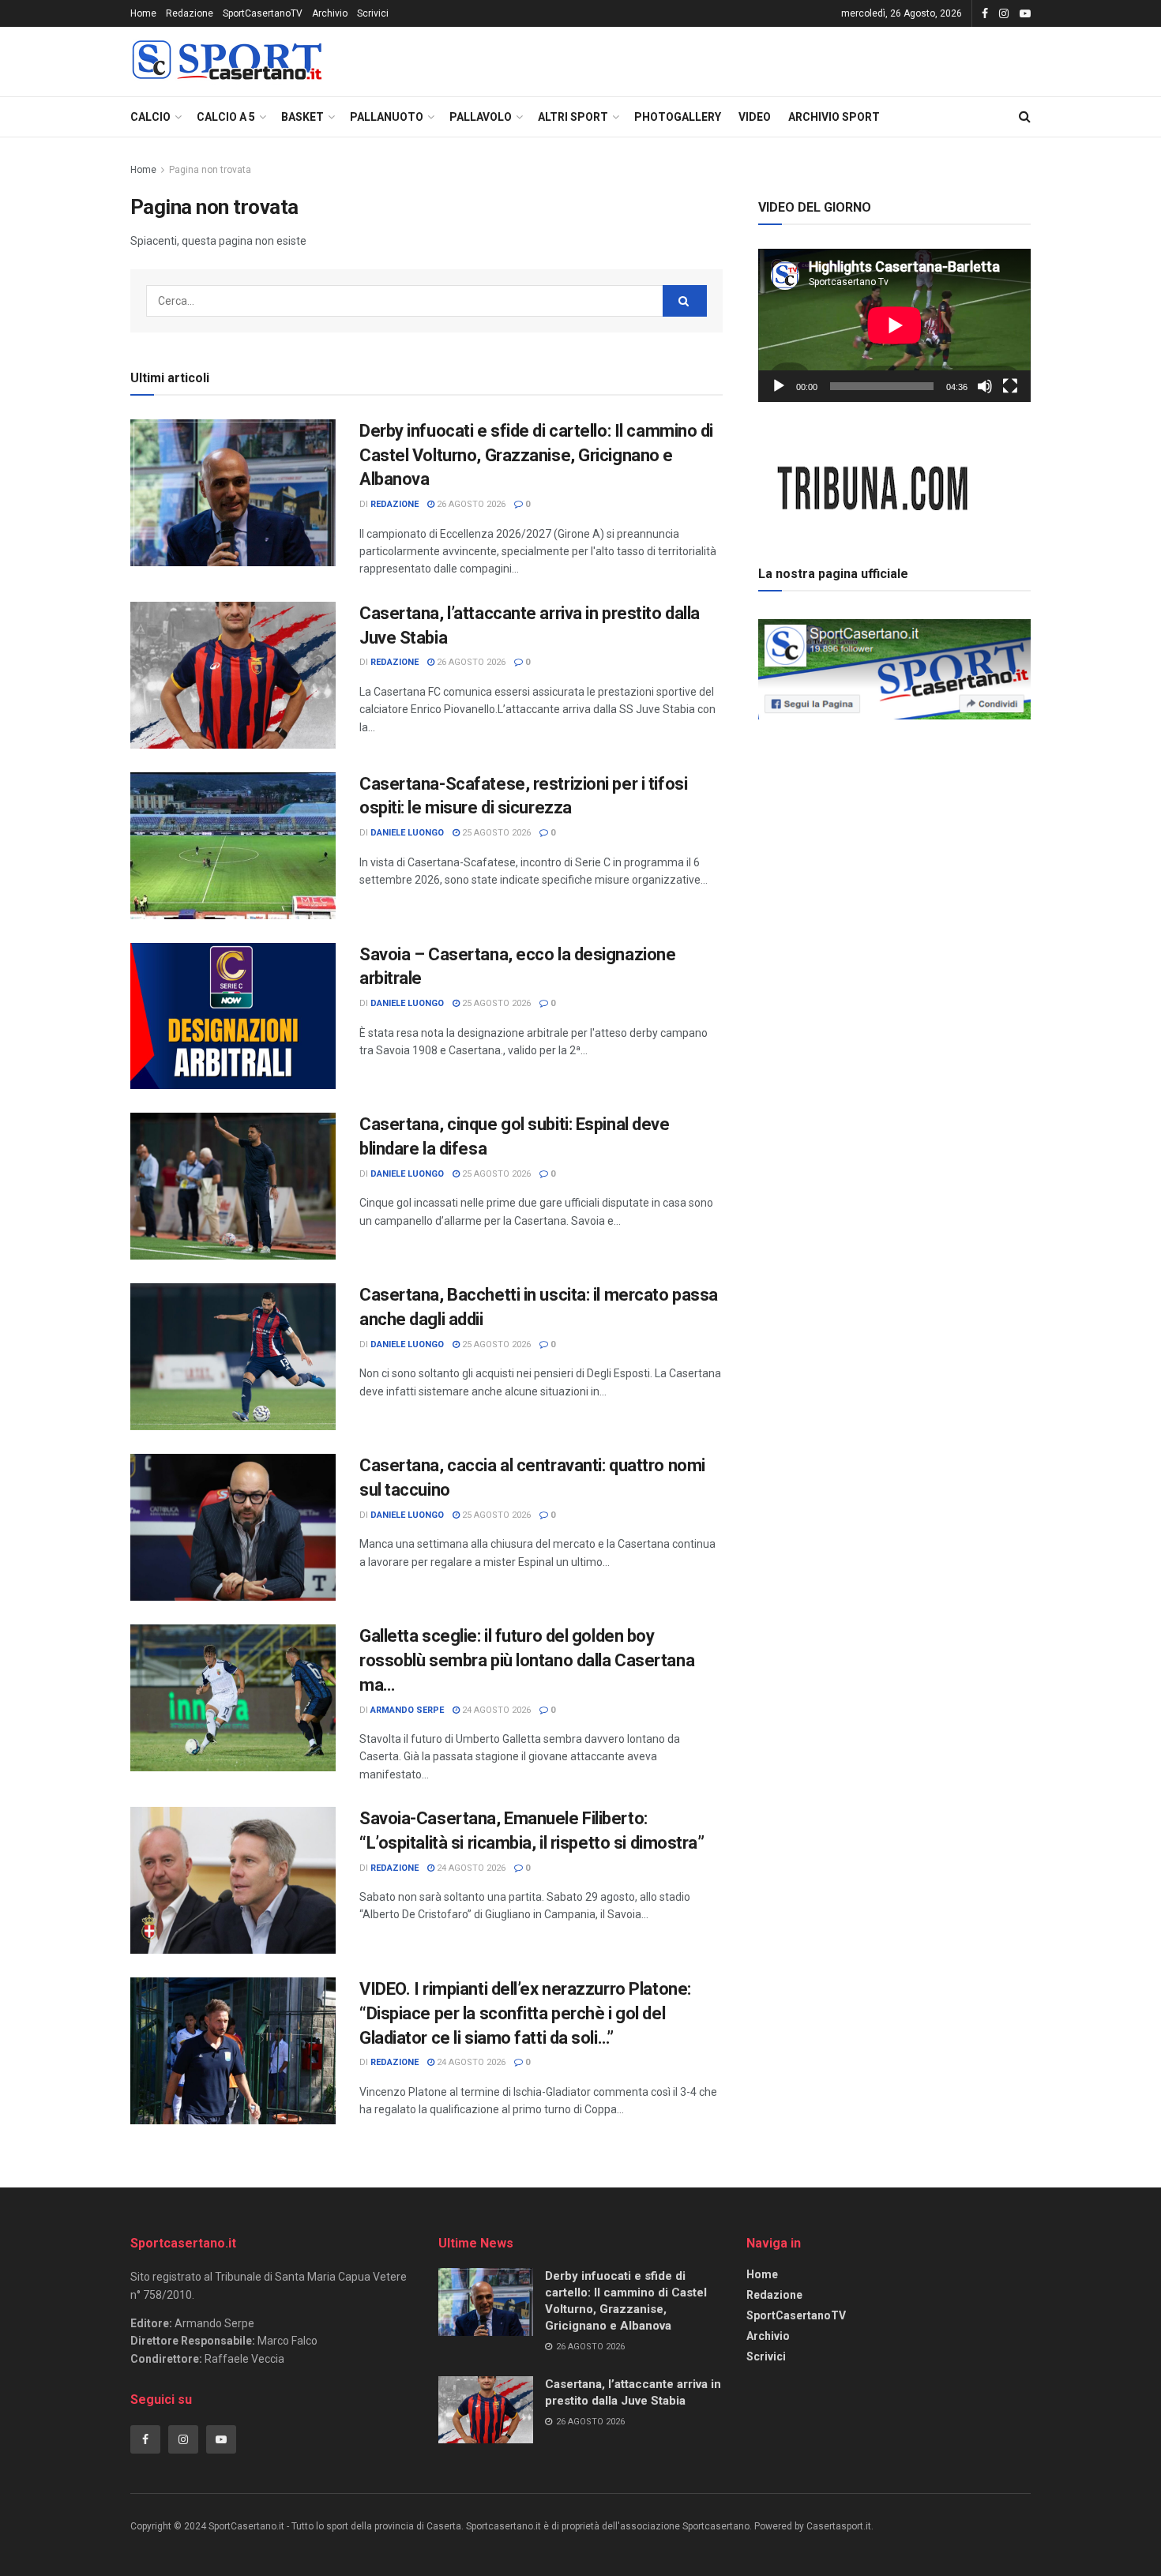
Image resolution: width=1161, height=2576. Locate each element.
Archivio (330, 13)
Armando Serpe (407, 1710)
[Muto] (985, 386)
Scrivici (373, 13)
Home (143, 13)
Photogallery (678, 117)
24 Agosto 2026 (495, 1710)
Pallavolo (481, 117)
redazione (395, 504)
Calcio (150, 117)
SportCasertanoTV (263, 13)
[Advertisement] (895, 836)
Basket (302, 117)
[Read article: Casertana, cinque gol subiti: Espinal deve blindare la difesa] (233, 1186)
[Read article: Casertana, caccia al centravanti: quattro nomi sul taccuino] (233, 1527)
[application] (894, 325)
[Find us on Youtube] (1025, 14)
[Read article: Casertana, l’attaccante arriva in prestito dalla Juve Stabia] (233, 675)
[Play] (779, 386)
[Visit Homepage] (227, 62)
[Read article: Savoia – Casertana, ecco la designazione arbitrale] (233, 1016)
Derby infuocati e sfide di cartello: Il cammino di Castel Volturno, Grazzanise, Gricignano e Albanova (536, 455)
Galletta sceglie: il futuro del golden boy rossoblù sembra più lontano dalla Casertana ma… (527, 1660)
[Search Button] (1025, 117)
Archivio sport (834, 117)
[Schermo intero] (1010, 386)
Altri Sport (573, 117)
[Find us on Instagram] (1004, 14)
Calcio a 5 (226, 117)
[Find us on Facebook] (985, 14)
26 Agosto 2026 (470, 504)
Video (755, 117)
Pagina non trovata (210, 170)
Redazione (190, 13)
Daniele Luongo (407, 833)
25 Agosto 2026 (495, 833)
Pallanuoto (387, 117)
